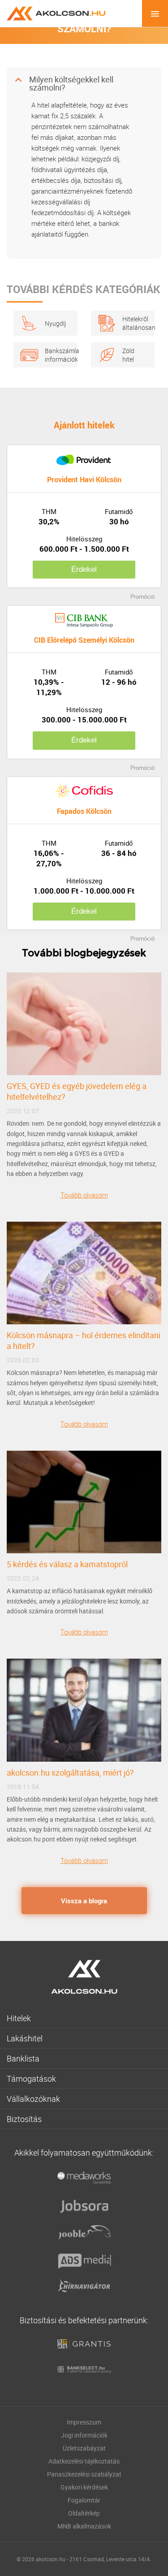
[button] (84, 84)
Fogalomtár (84, 2500)
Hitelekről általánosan (134, 323)
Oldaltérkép (84, 2513)
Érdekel (84, 569)
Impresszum (84, 2422)
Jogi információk (84, 2435)
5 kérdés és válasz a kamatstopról (67, 1564)
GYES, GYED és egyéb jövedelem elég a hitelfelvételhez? (77, 1091)
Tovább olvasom (84, 1195)
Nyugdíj (55, 323)
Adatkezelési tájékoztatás (84, 2461)
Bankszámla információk (57, 355)
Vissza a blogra (84, 1901)
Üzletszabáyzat (84, 2448)
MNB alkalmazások (84, 2526)
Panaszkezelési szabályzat (84, 2474)
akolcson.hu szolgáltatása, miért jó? (70, 1772)
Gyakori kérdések (84, 2487)
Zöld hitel (128, 355)
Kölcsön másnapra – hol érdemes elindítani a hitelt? (84, 1340)
